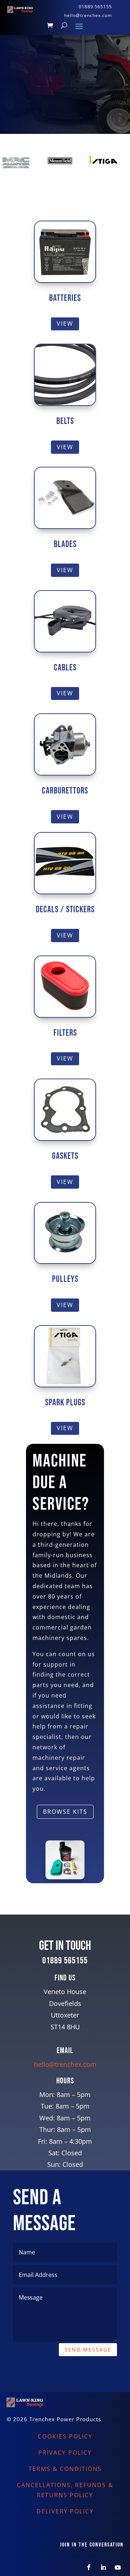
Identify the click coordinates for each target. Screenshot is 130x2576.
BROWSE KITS (65, 1812)
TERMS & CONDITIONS (65, 2469)
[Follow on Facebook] (89, 2567)
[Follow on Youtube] (118, 2567)
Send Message (88, 2349)
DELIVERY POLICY (65, 2511)
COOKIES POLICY (65, 2436)
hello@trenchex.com (65, 2064)
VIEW (65, 324)
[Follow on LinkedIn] (103, 2567)
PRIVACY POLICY (65, 2453)
